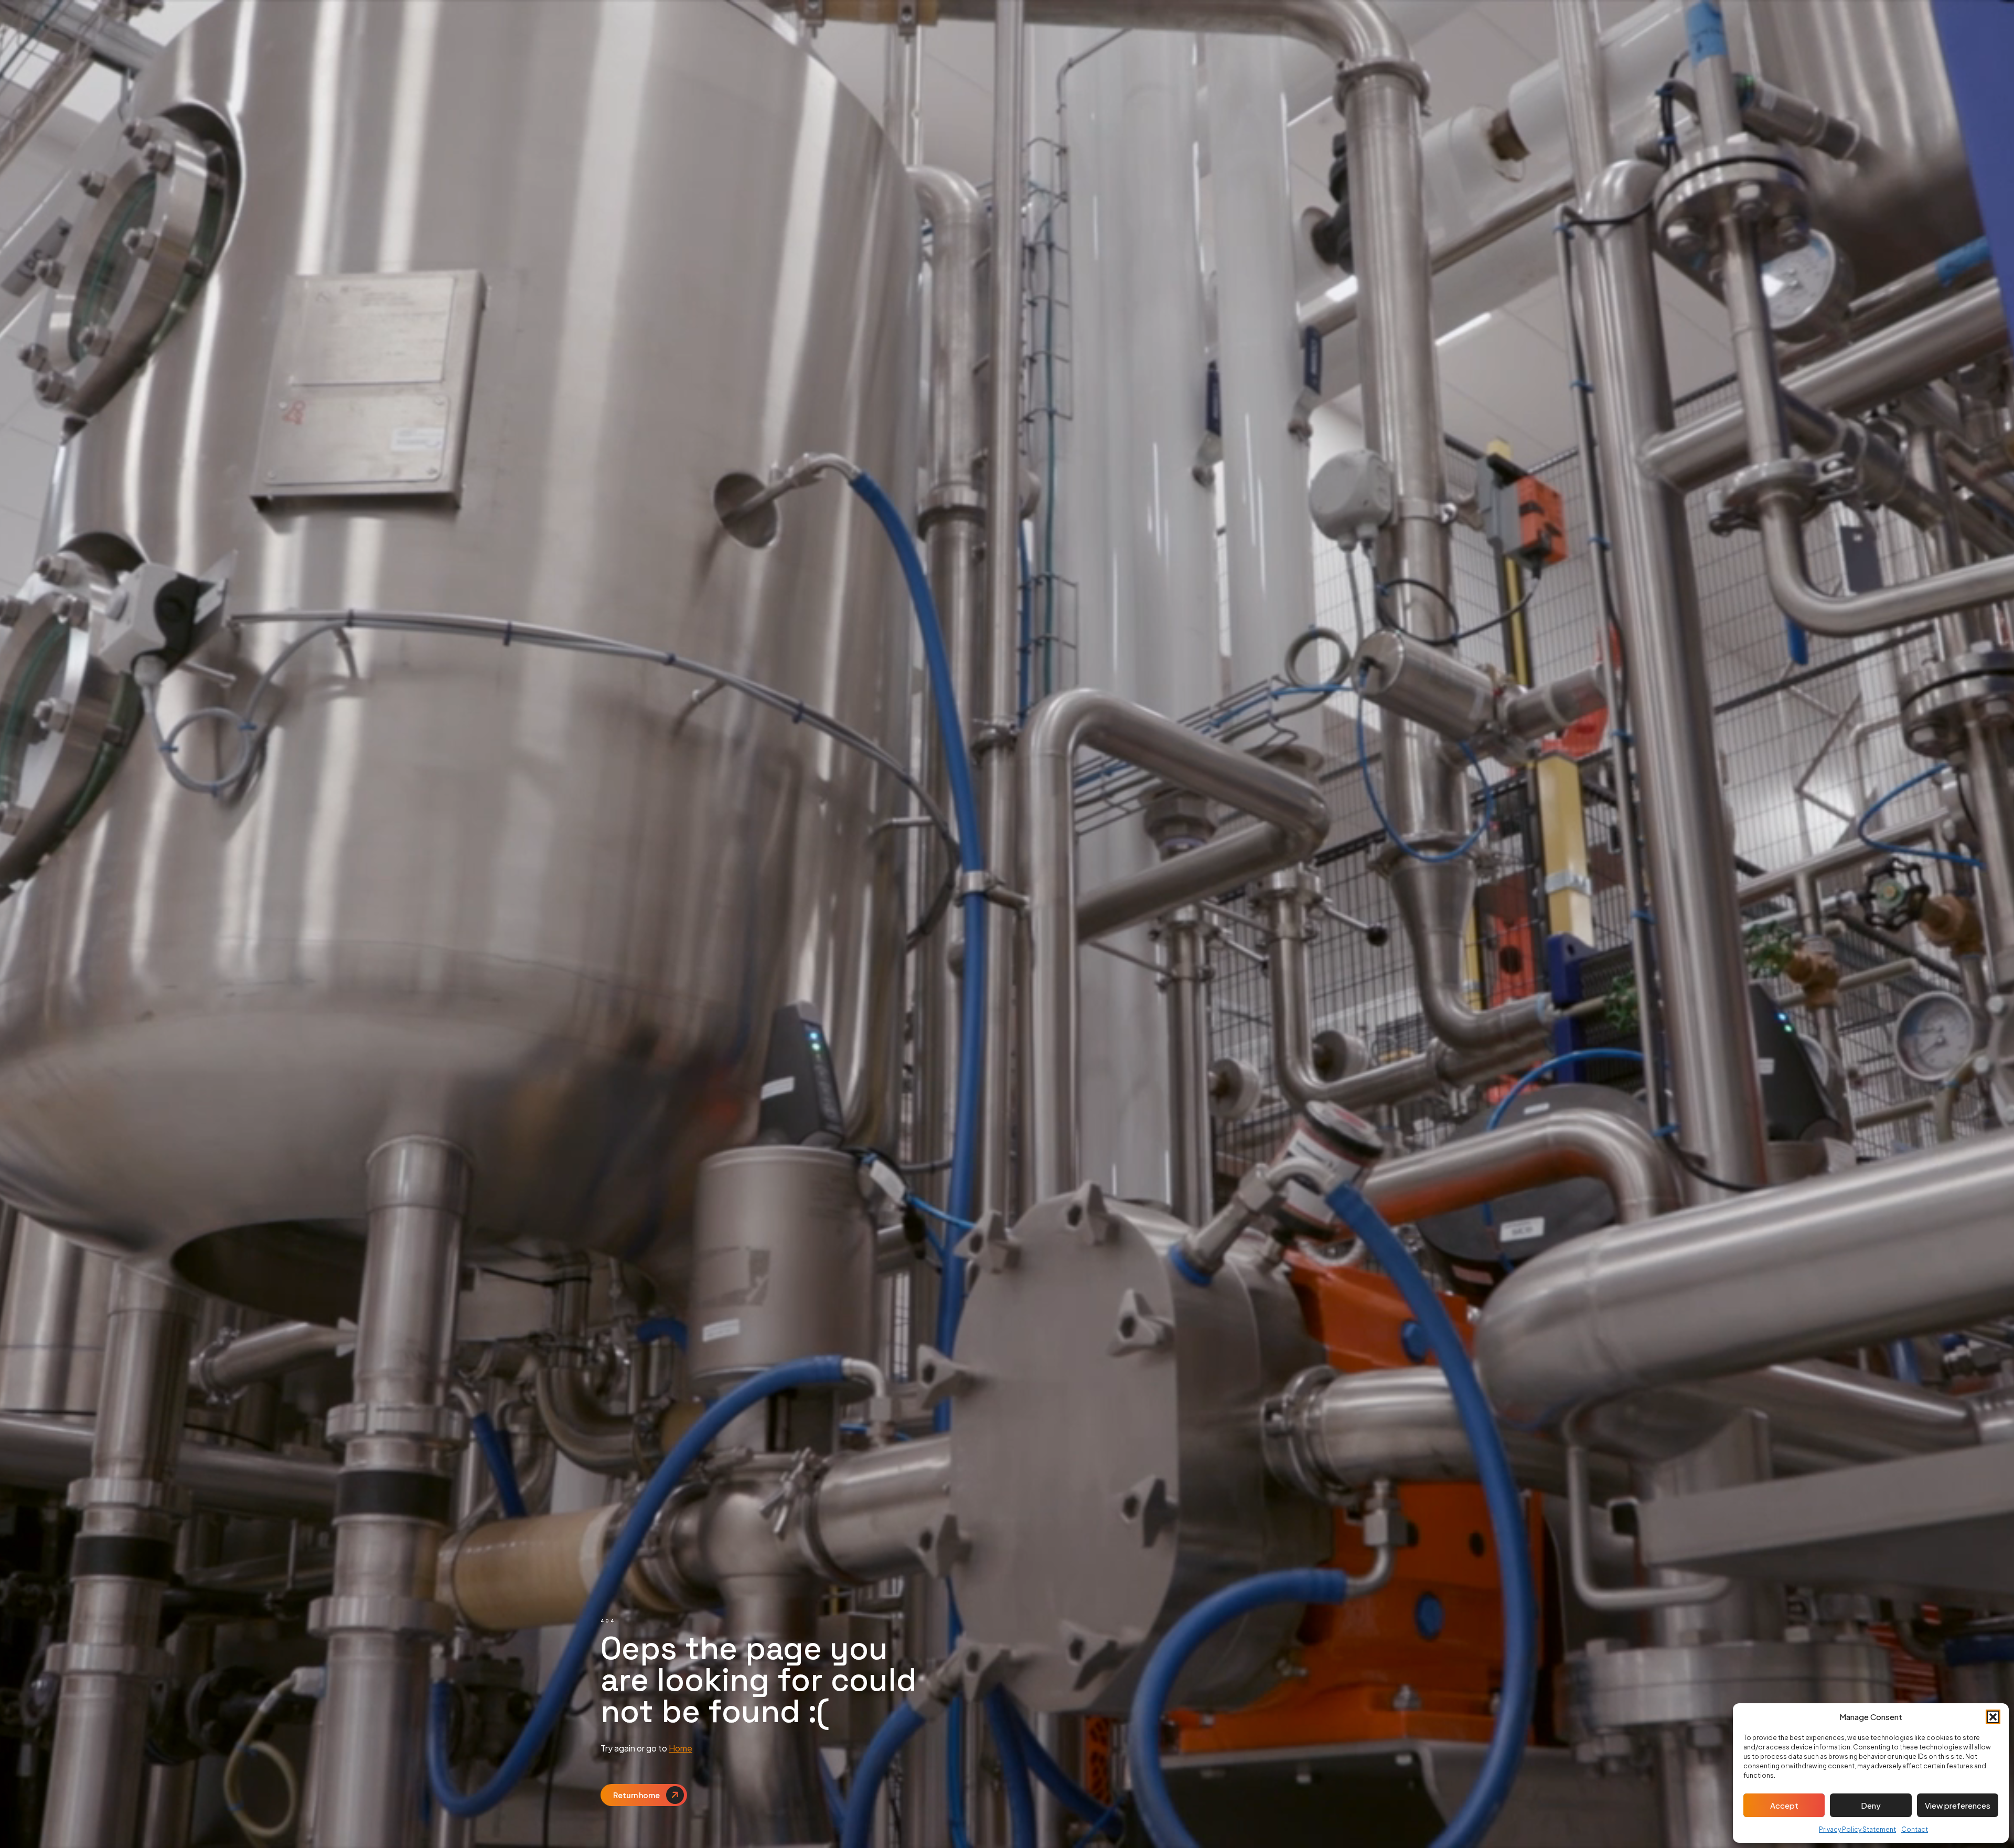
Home (681, 1748)
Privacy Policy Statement (1857, 1829)
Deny (1871, 1805)
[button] (1993, 1717)
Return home (636, 1795)
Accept (1784, 1805)
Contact (1915, 1829)
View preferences (1958, 1805)
